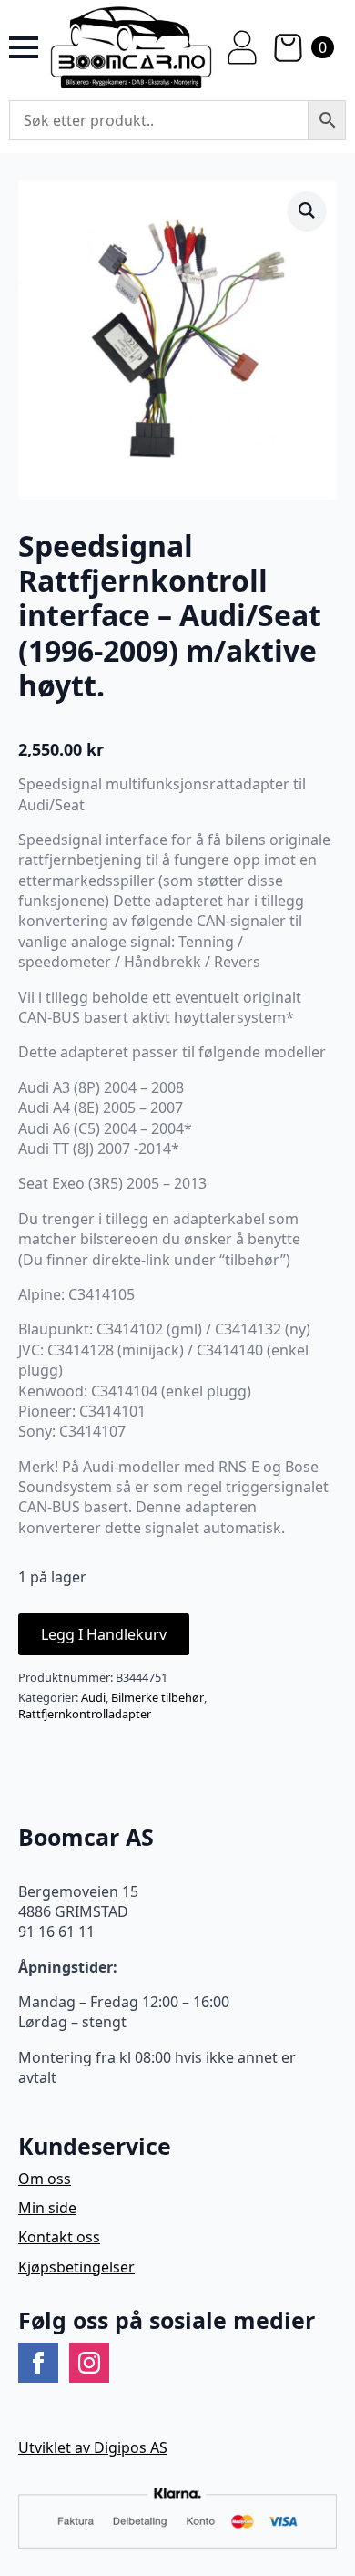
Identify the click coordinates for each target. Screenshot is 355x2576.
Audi (93, 1697)
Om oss (45, 2179)
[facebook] (38, 2363)
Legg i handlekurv (104, 1634)
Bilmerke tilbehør (157, 1697)
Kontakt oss (59, 2237)
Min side (47, 2208)
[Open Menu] (24, 47)
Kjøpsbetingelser (76, 2267)
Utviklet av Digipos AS (93, 2447)
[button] (307, 211)
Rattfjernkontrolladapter (85, 1714)
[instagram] (89, 2363)
